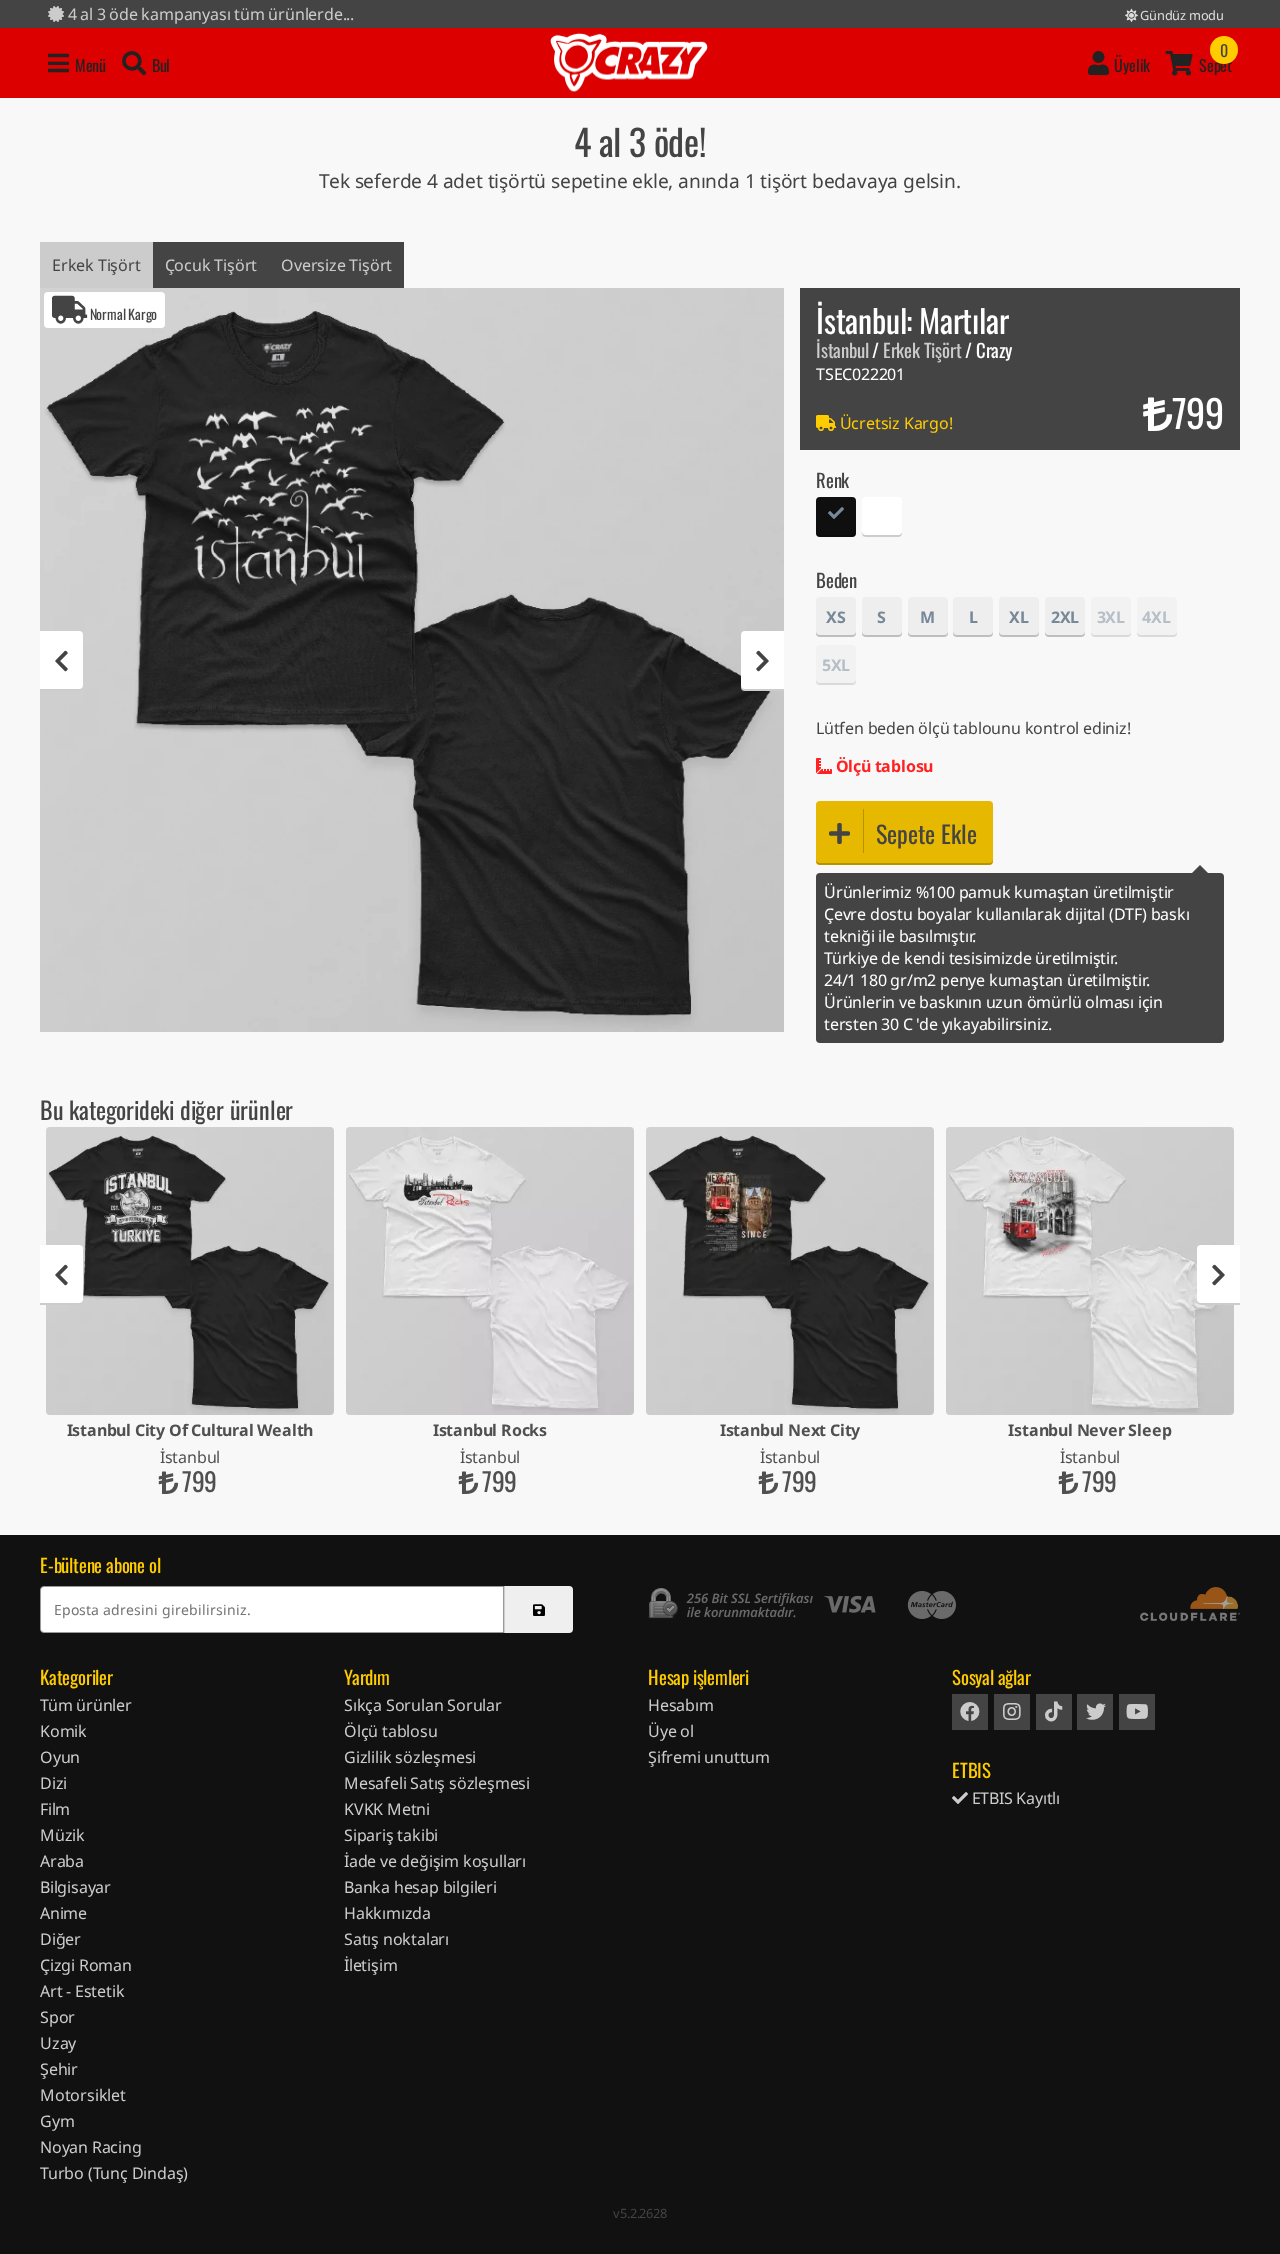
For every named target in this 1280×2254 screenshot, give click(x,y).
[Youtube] (1137, 1712)
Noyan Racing (91, 2147)
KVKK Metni (387, 1809)
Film (55, 1809)
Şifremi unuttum (709, 1757)
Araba (62, 1861)
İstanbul (842, 349)
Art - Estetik (82, 1991)
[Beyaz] (882, 519)
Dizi (53, 1783)
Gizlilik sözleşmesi (410, 1757)
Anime (63, 1913)
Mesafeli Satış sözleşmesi (437, 1783)
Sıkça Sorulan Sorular (423, 1705)
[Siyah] (836, 519)
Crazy (629, 63)
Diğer (60, 1939)
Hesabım (681, 1705)
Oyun (60, 1757)
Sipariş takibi (391, 1835)
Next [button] (762, 661)
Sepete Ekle (926, 833)
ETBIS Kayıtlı (1014, 1798)
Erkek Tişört (96, 265)
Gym (57, 2121)
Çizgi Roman (86, 1965)
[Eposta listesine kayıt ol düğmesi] (538, 1609)
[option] (412, 660)
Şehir (59, 2069)
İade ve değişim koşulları (435, 1861)
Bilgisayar (75, 1887)
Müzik (62, 1835)
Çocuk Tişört (211, 265)
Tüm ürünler (86, 1705)
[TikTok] (1054, 1712)
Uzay (58, 2043)
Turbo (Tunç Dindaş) (114, 2173)
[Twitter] (1095, 1712)
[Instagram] (1012, 1712)
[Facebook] (970, 1712)
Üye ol (671, 1731)
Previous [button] (61, 661)
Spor (57, 2017)
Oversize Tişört (336, 265)
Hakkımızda (387, 1913)
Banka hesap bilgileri (420, 1887)
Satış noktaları (396, 1939)
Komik (63, 1731)
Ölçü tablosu (882, 766)
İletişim (370, 1965)
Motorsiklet (83, 2095)
